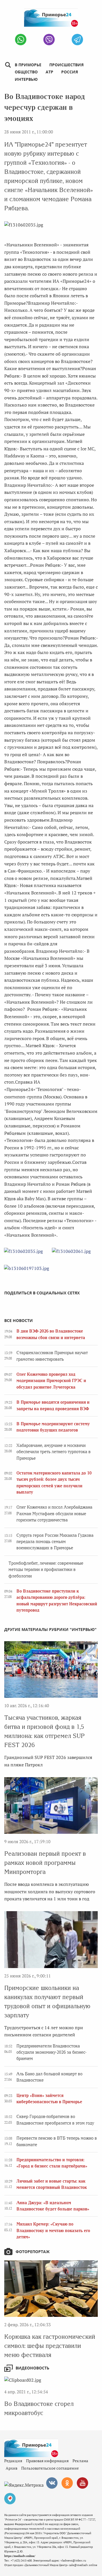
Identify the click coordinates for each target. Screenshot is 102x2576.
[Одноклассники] (67, 2483)
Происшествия (66, 65)
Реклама (80, 2461)
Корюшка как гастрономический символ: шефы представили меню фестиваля (50, 2346)
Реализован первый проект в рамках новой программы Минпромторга (45, 1863)
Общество (26, 72)
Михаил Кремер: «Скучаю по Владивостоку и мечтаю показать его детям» (53, 2230)
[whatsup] (21, 40)
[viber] (49, 40)
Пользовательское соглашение (50, 2468)
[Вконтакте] (52, 2483)
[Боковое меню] (8, 65)
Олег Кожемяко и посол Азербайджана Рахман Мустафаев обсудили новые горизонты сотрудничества (54, 1514)
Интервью (26, 79)
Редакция (13, 2461)
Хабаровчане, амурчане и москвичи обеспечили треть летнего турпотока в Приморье (54, 1452)
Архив (11, 2468)
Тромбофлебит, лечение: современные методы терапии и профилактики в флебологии (46, 1570)
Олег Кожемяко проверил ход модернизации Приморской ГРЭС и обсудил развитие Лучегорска (51, 1381)
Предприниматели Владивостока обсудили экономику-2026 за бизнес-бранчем (51, 2052)
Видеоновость (32, 2368)
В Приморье (28, 65)
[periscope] (10, 2499)
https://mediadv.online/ (20, 2556)
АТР (49, 72)
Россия (70, 72)
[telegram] (77, 40)
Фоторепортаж (33, 2252)
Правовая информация (47, 2461)
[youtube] (82, 2483)
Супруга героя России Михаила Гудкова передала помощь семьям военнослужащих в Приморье (55, 1542)
